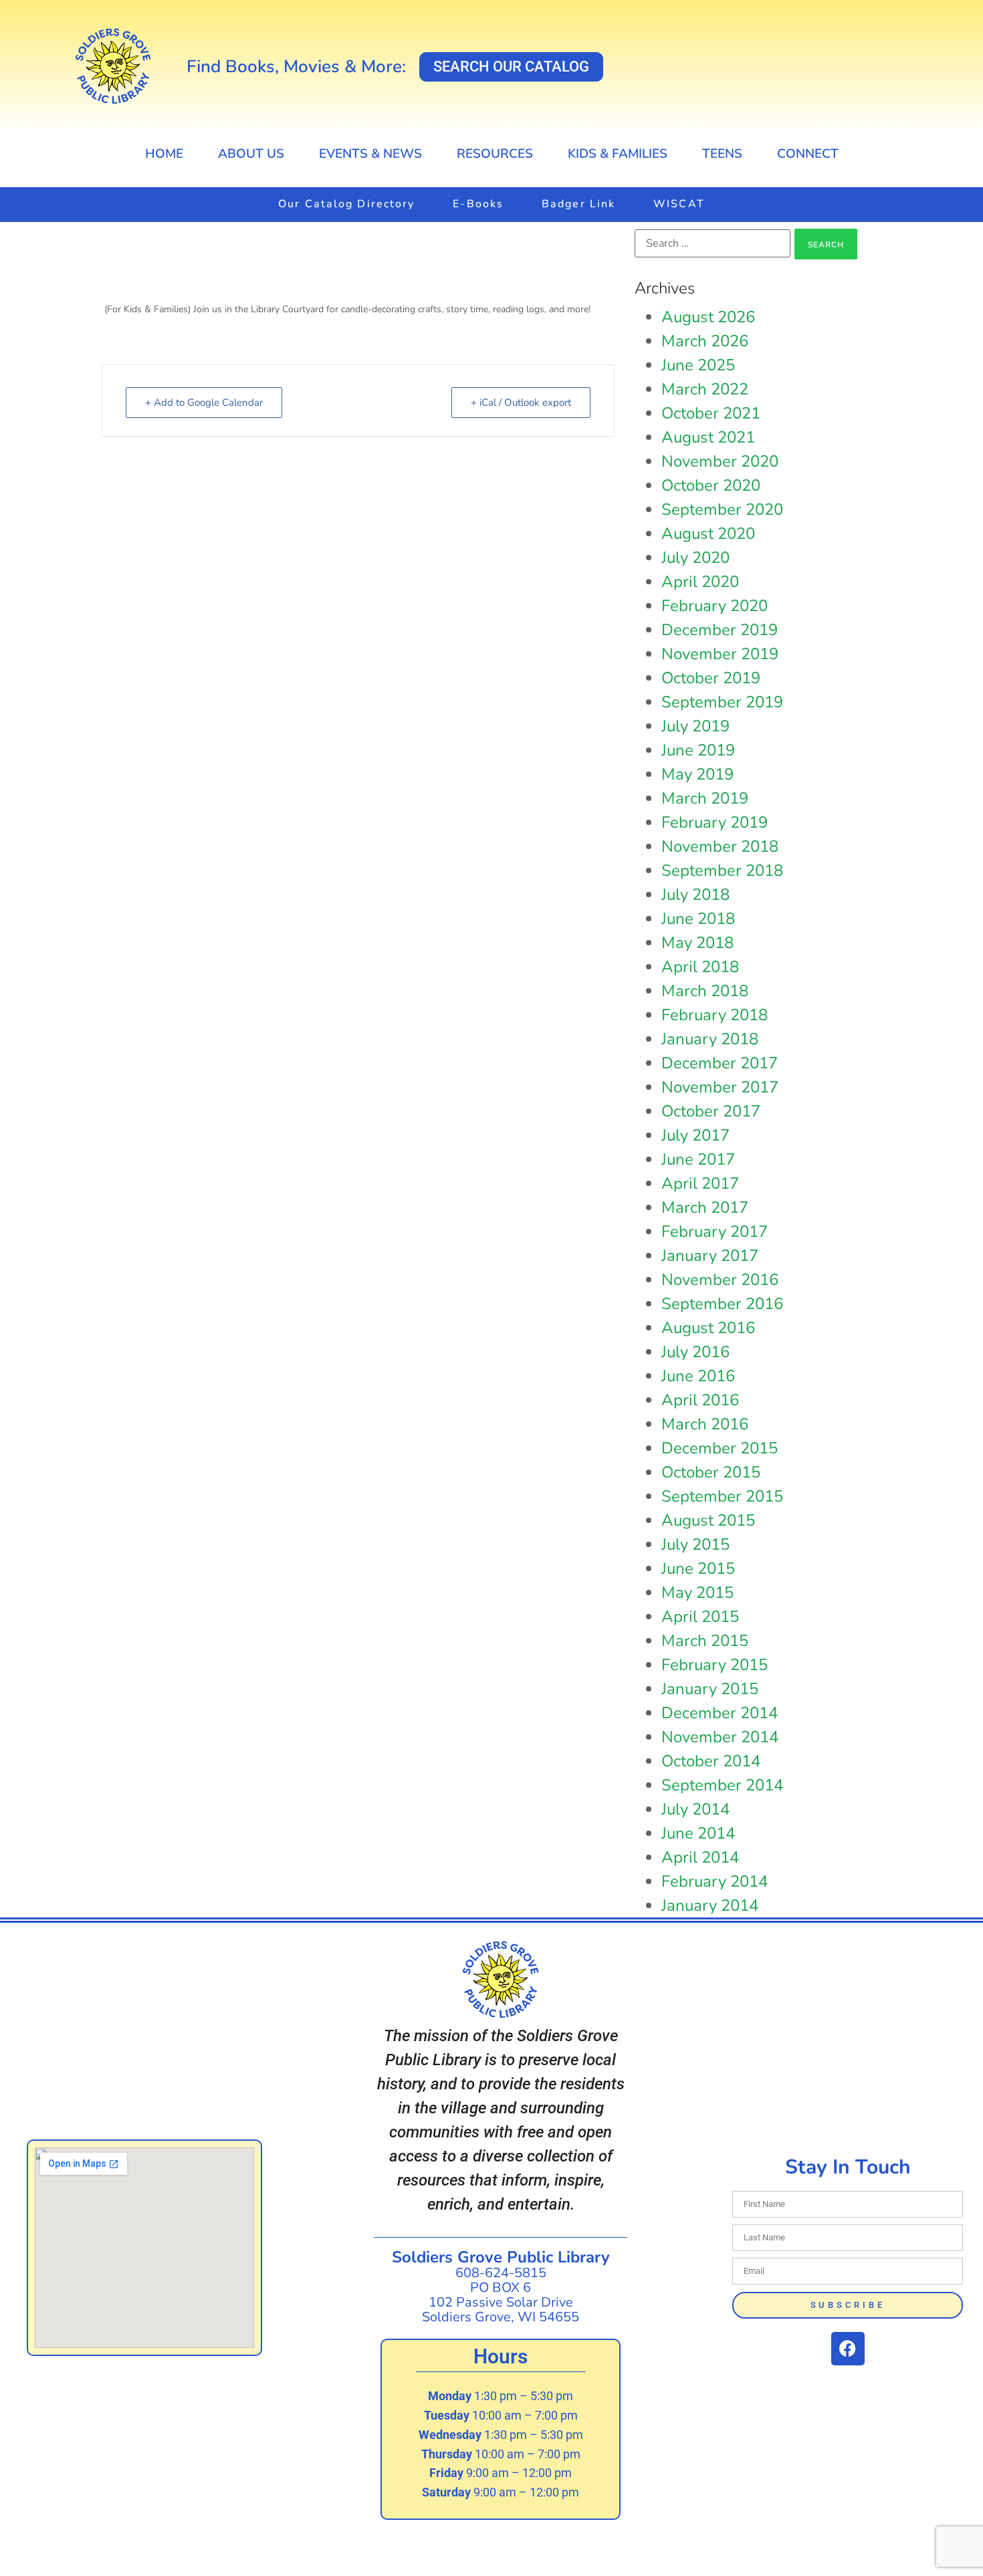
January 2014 (710, 1905)
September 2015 (722, 1496)
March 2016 (705, 1424)
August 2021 (708, 437)
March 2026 (705, 341)
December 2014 (720, 1713)
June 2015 (698, 1568)
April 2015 (700, 1617)
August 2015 (708, 1520)
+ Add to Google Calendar (204, 402)
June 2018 (698, 919)
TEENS (722, 154)
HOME (164, 154)
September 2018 (722, 870)
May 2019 (697, 774)
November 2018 (720, 846)
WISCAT (679, 204)
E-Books (478, 204)
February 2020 (715, 606)
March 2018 (705, 991)
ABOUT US (251, 154)
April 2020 (700, 582)
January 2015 (710, 1689)
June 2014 (698, 1833)
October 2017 (711, 1111)
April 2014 (700, 1857)
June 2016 (698, 1376)
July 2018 (695, 895)
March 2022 (705, 389)
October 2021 (711, 413)
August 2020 (708, 534)
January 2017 (710, 1256)
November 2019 (720, 654)
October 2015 (711, 1472)
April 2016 (700, 1400)
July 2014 (695, 1809)
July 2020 (695, 558)
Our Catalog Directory (346, 204)
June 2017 (698, 1159)
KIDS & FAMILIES (618, 154)
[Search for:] (713, 243)
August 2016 (708, 1328)
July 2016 (695, 1352)
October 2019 (711, 678)
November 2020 (720, 461)
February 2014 (715, 1881)
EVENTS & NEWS (370, 154)
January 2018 (710, 1039)
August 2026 (708, 317)
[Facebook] (848, 2349)
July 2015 (695, 1544)
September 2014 (722, 1785)
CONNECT (808, 154)
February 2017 (715, 1232)
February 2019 (715, 822)
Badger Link (578, 204)
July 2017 (695, 1135)
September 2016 (722, 1304)
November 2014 (720, 1737)
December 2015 (720, 1448)
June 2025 (698, 365)
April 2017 (700, 1183)
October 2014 (711, 1761)
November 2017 (720, 1087)
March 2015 (705, 1641)
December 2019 (720, 630)
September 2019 (722, 702)
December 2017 (720, 1063)
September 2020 (722, 509)
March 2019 (705, 798)
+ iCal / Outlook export (521, 402)
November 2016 (720, 1280)
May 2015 (697, 1593)
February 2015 (715, 1665)
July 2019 (695, 726)
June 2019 (698, 750)
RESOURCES (495, 154)
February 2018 (715, 1015)
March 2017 (705, 1207)
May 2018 (697, 943)
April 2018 (700, 967)
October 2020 (711, 485)
